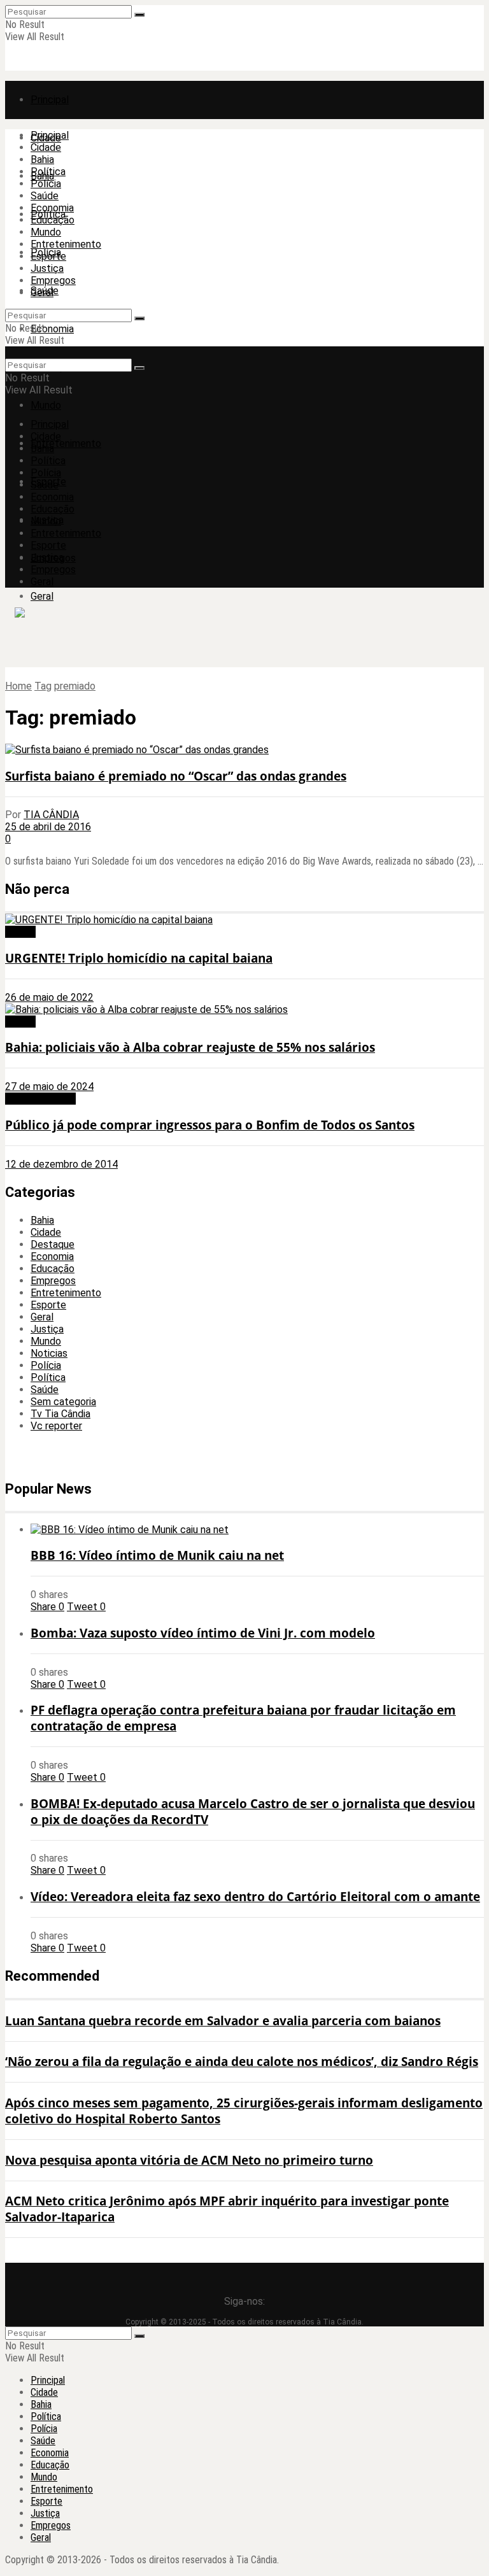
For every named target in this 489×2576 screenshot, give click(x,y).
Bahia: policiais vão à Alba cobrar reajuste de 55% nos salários (190, 1047)
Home (18, 686)
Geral (42, 596)
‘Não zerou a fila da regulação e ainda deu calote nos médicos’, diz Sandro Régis (242, 2061)
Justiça (47, 268)
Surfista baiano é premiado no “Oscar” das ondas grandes (176, 776)
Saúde (45, 196)
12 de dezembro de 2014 (61, 1164)
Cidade (46, 147)
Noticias (49, 1353)
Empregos (53, 280)
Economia (52, 329)
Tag (43, 686)
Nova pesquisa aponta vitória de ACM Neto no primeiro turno (189, 2160)
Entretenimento (66, 443)
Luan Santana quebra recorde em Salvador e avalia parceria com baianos (223, 2020)
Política (48, 172)
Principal (50, 100)
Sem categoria (63, 1402)
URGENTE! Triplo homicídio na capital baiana (139, 958)
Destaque (53, 1244)
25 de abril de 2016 (48, 827)
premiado (75, 686)
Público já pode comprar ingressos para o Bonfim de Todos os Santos (210, 1125)
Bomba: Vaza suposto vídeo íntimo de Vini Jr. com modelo (203, 1633)
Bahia (42, 159)
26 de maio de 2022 (49, 997)
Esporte (48, 256)
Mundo (46, 405)
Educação (53, 220)
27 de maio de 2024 (49, 1086)
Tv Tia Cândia (60, 1414)
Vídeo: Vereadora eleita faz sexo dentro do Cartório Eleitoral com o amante (255, 1896)
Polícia (46, 184)
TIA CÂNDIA (51, 815)
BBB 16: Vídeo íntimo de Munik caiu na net (157, 1555)
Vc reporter (56, 1426)
